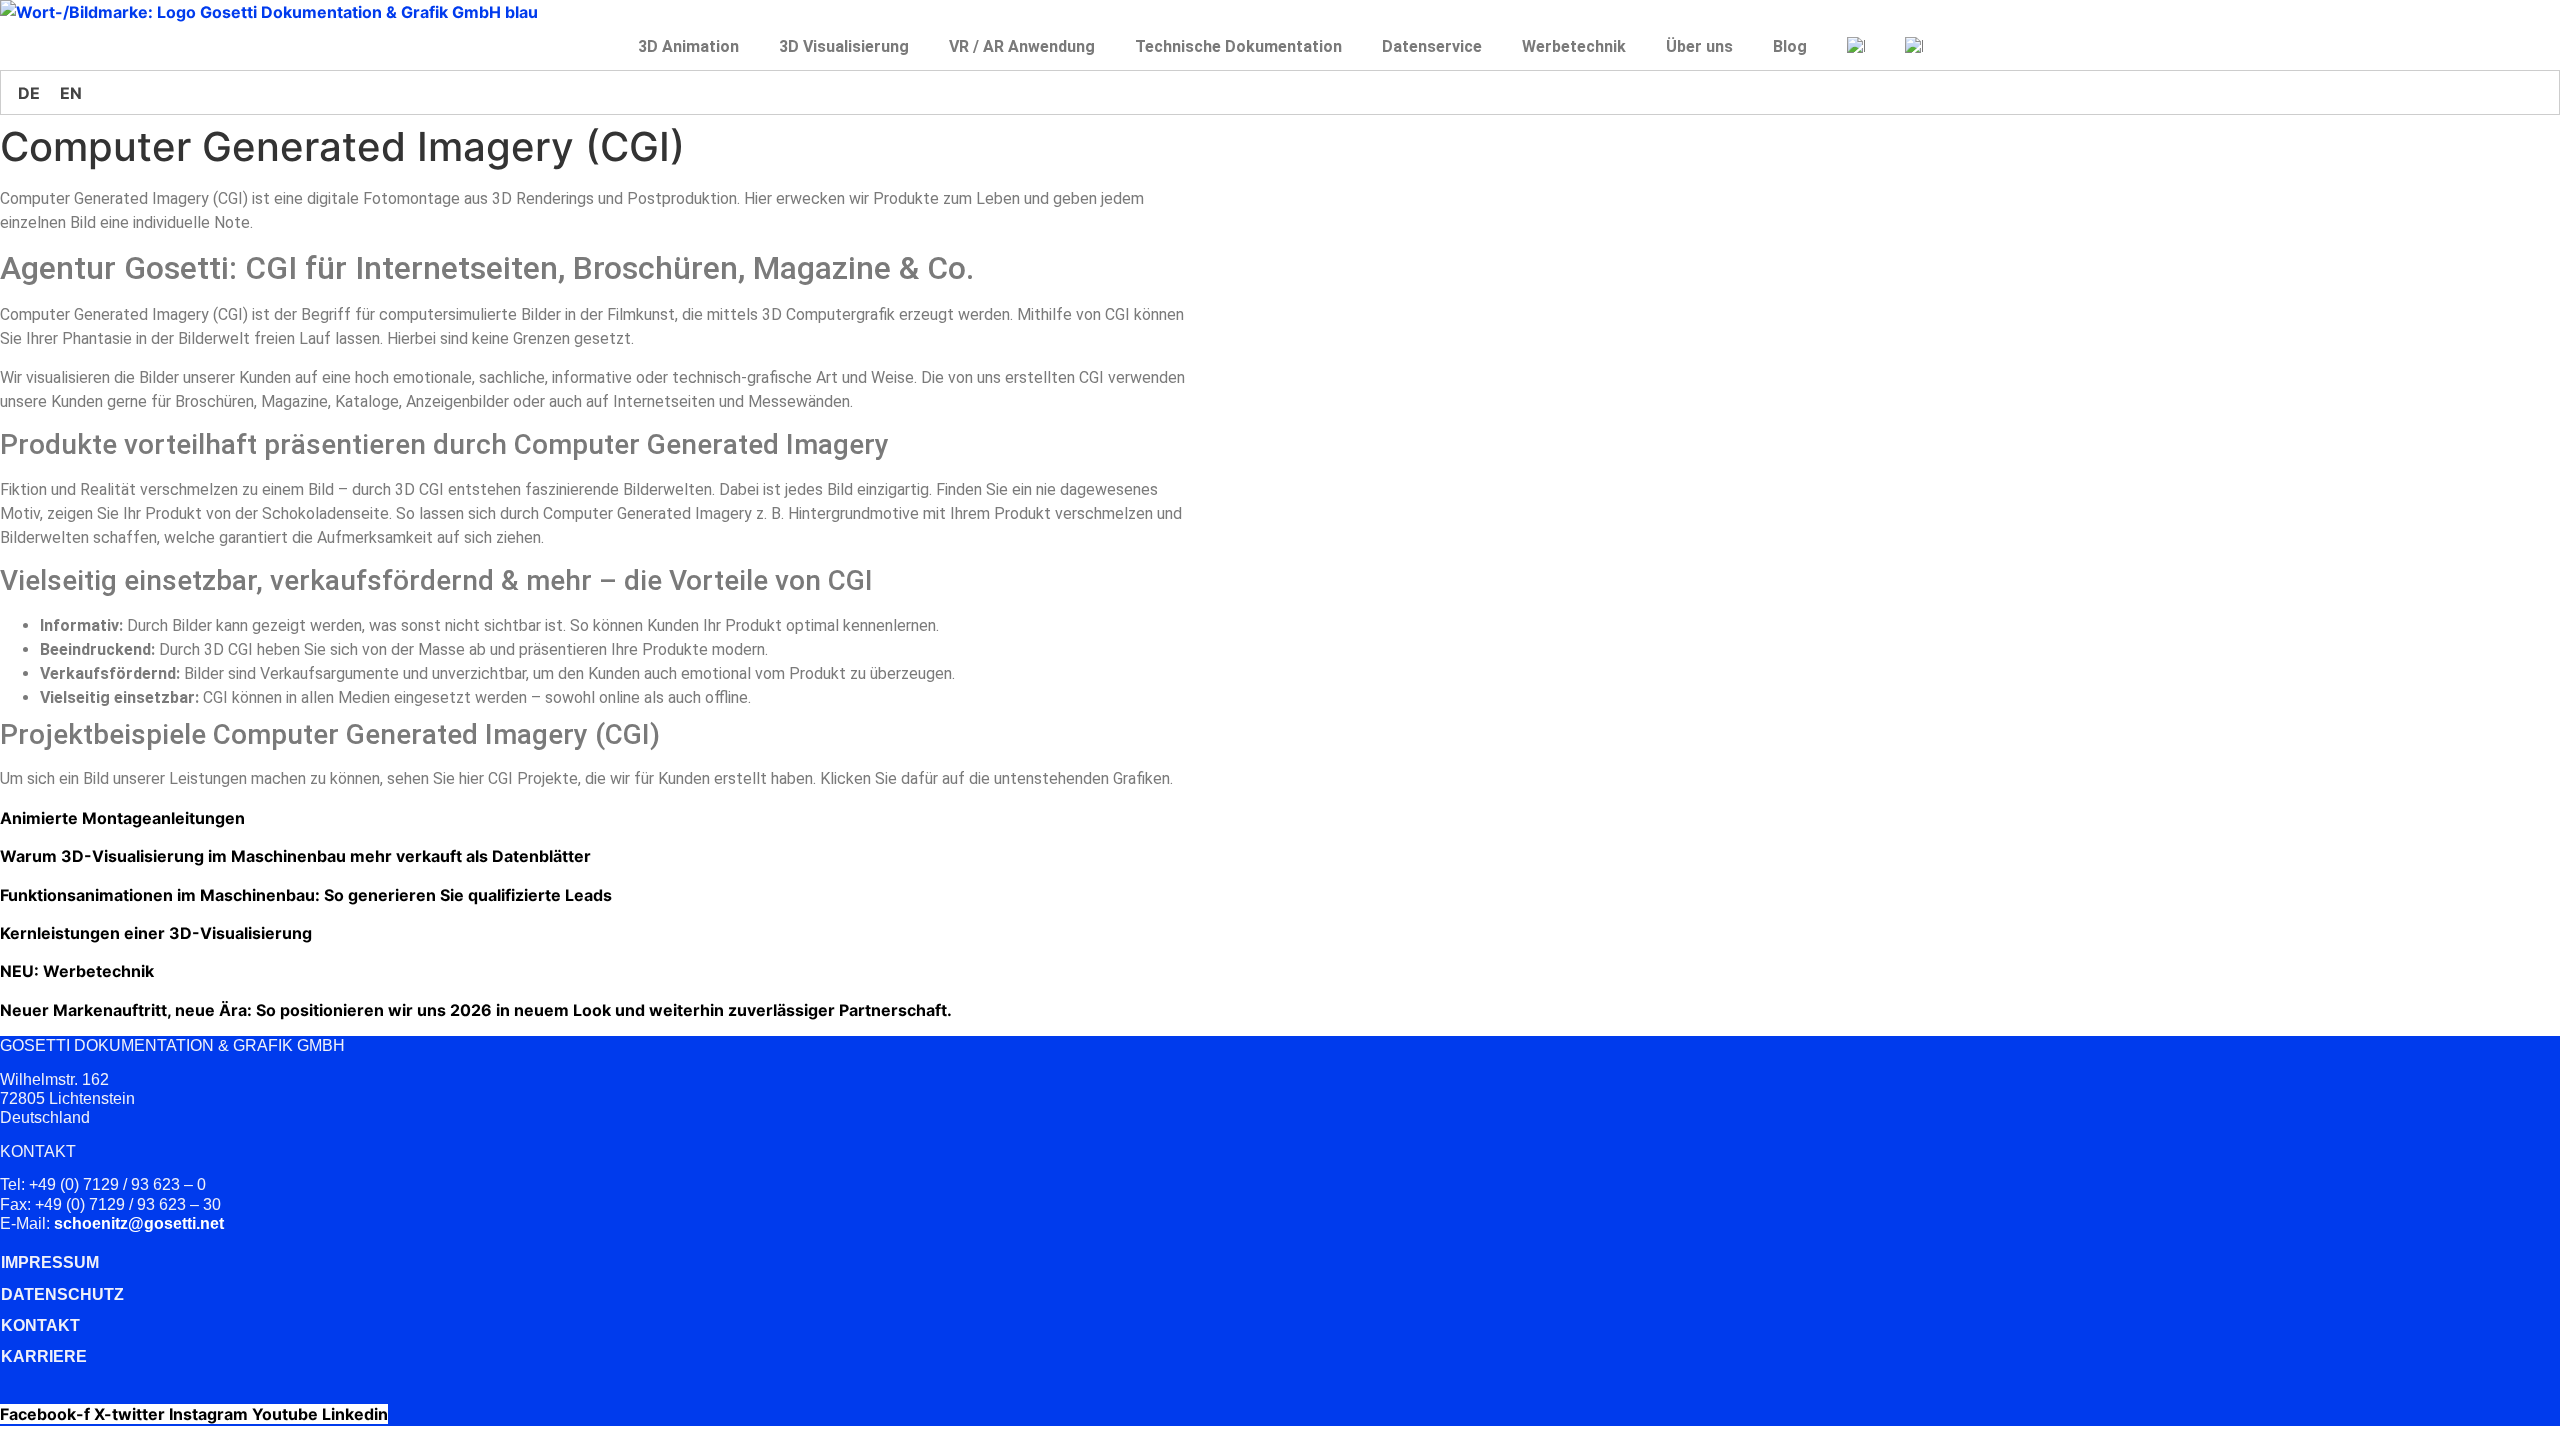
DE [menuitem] (29, 93)
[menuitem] (1856, 47)
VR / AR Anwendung (1022, 46)
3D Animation (688, 46)
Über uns (1699, 46)
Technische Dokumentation (1238, 46)
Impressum (50, 1262)
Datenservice (1432, 46)
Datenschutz (62, 1294)
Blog (1790, 46)
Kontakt (40, 1325)
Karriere (44, 1356)
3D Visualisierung (844, 46)
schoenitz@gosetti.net (139, 1223)
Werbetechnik (1574, 46)
